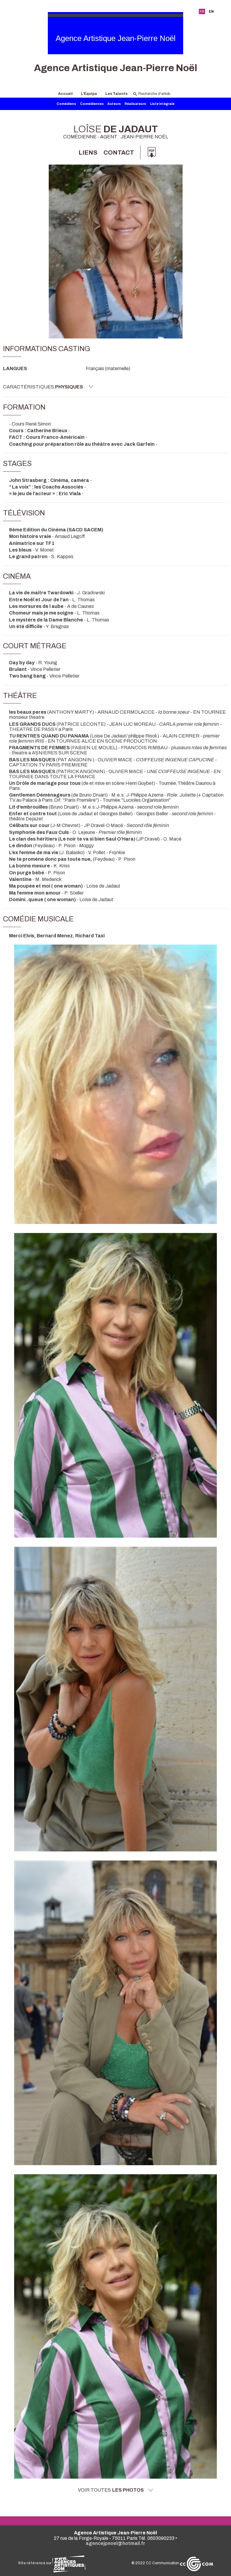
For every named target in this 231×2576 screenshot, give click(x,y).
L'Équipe (89, 94)
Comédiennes (92, 104)
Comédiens (66, 104)
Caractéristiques (43, 387)
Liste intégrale (162, 104)
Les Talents (116, 94)
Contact (119, 153)
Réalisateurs (135, 104)
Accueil (65, 94)
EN (211, 11)
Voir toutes (111, 2490)
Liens (88, 153)
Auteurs (114, 104)
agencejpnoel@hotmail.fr (115, 2543)
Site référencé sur (35, 2563)
